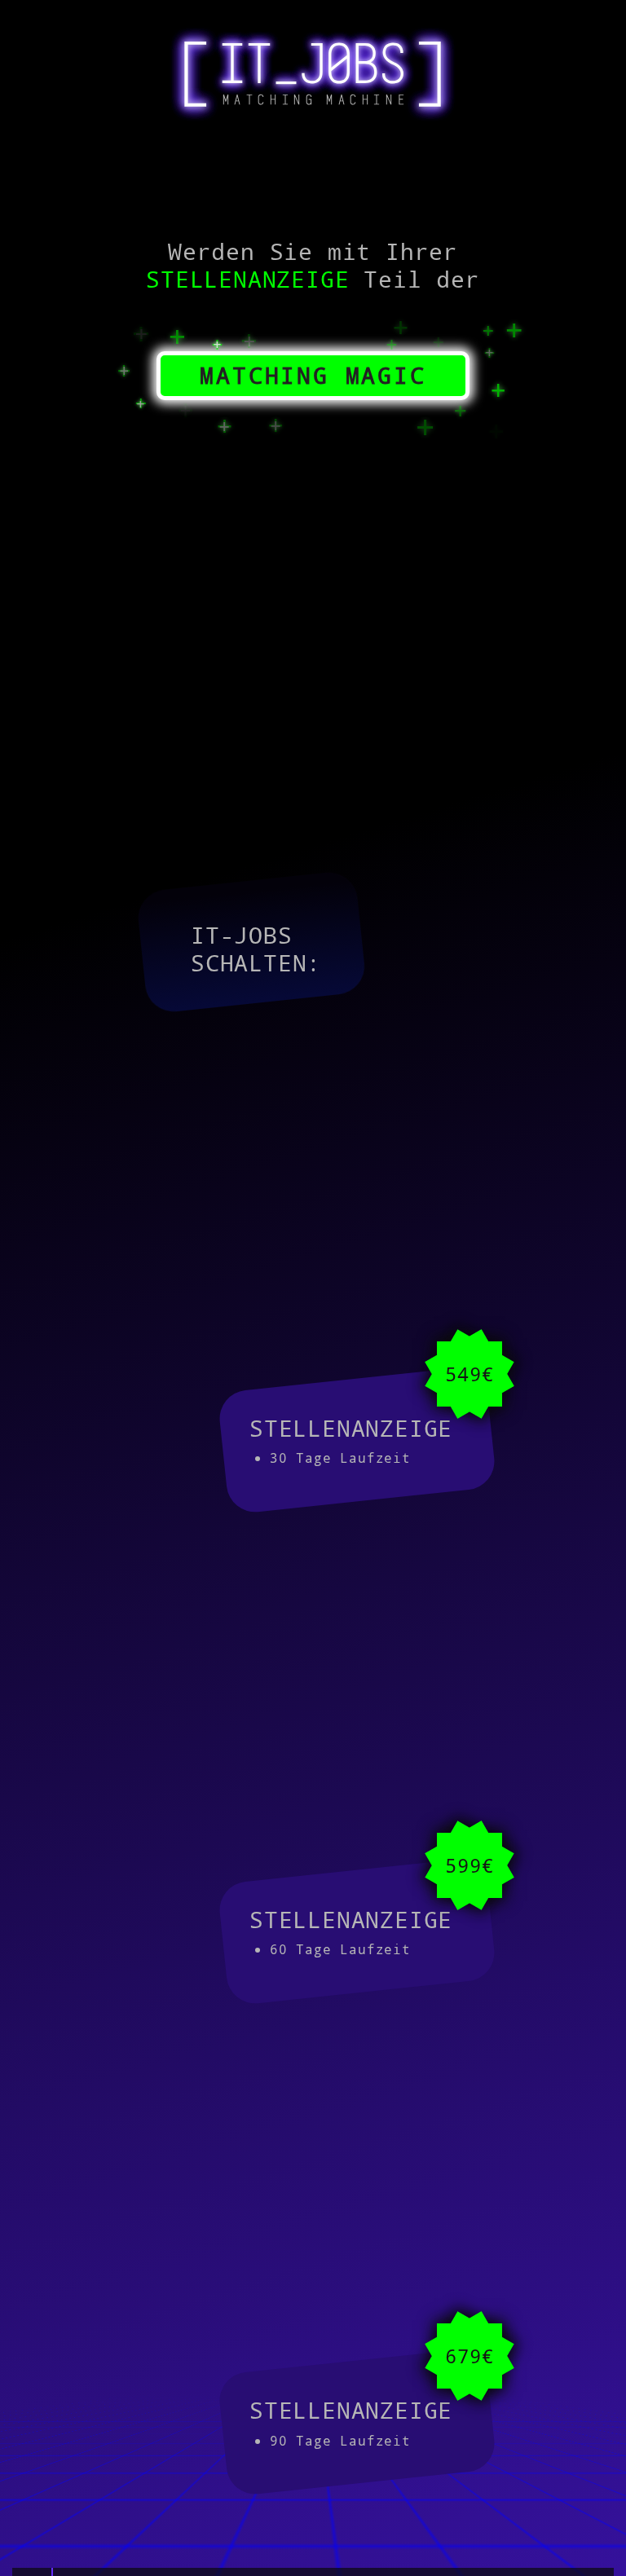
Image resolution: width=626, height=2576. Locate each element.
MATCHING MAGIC (313, 375)
